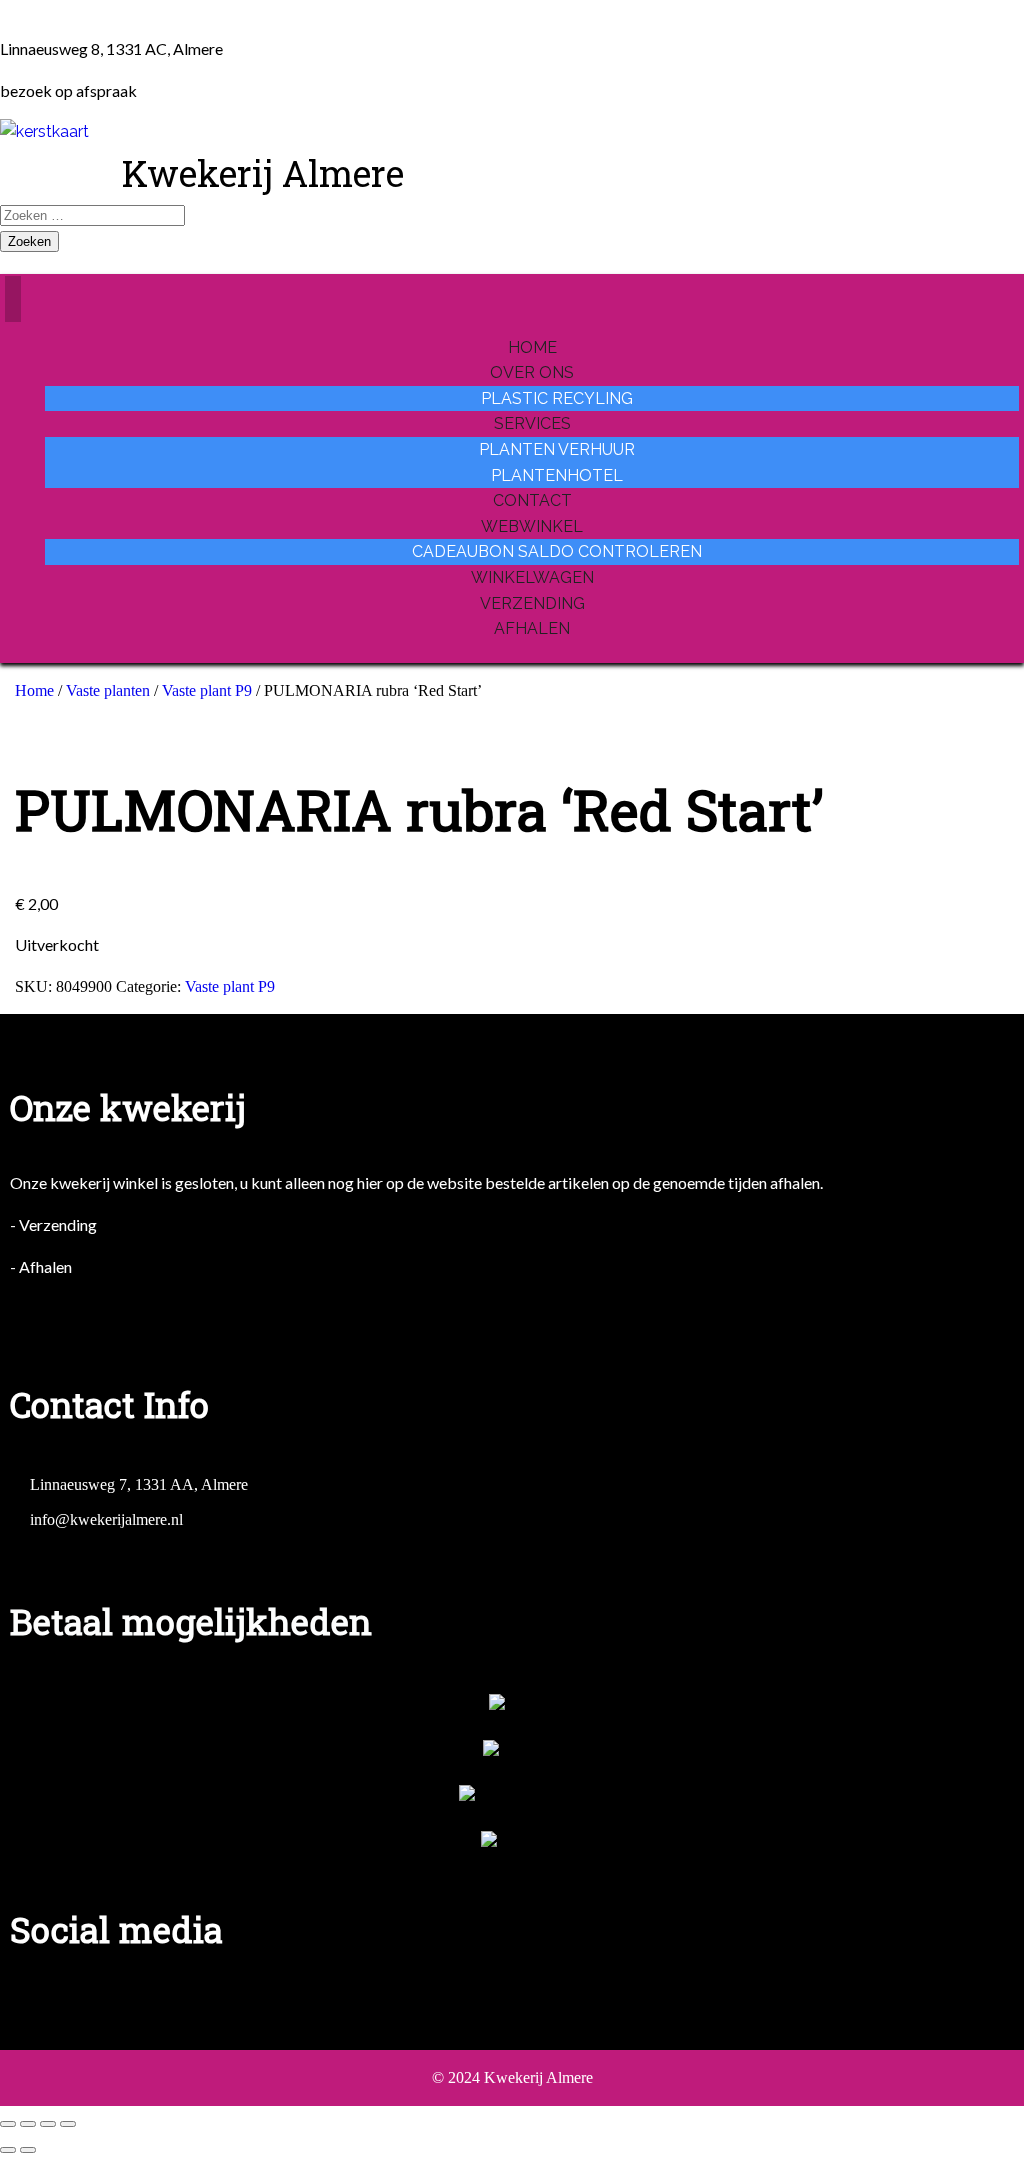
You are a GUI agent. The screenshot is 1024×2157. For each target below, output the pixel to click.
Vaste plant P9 (207, 690)
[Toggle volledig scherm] (28, 2124)
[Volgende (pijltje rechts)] (28, 2150)
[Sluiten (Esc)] (68, 2124)
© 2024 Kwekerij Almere (512, 2077)
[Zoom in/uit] (8, 2124)
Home (34, 690)
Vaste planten (108, 690)
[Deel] (48, 2124)
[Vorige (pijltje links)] (8, 2150)
